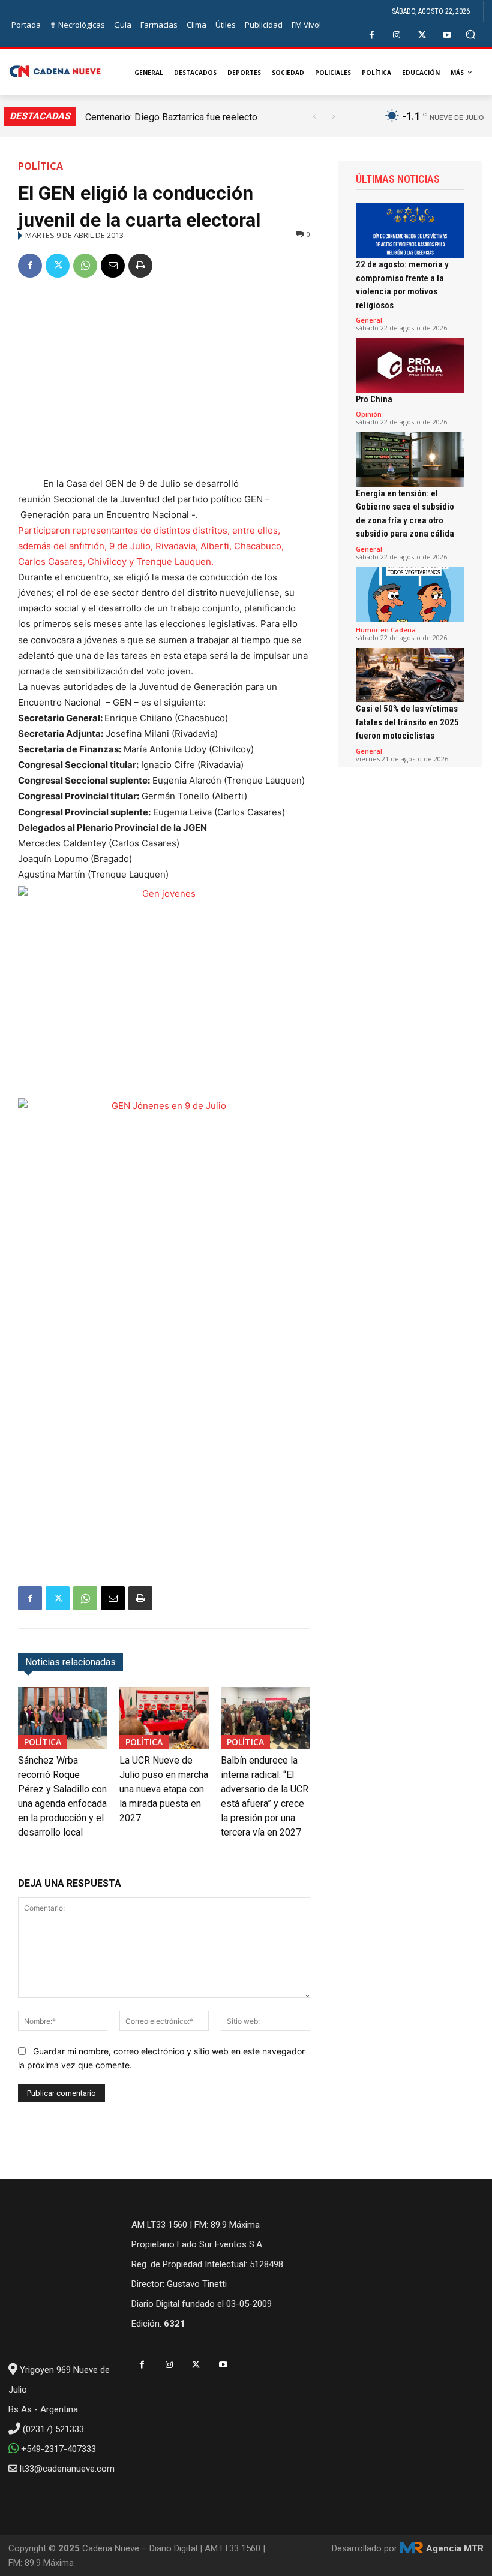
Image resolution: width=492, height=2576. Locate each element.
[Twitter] (422, 35)
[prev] (314, 117)
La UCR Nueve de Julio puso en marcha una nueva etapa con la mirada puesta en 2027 (164, 1789)
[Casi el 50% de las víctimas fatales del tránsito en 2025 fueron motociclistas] (410, 675)
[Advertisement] (164, 379)
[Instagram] (397, 35)
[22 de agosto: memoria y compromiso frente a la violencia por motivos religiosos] (410, 231)
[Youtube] (447, 35)
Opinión (369, 414)
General (369, 320)
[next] (333, 117)
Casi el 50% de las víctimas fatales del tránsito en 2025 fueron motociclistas (407, 722)
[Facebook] (372, 35)
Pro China (374, 399)
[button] (471, 34)
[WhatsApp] (85, 266)
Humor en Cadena (386, 630)
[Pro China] (410, 365)
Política (40, 166)
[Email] (113, 266)
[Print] (140, 266)
